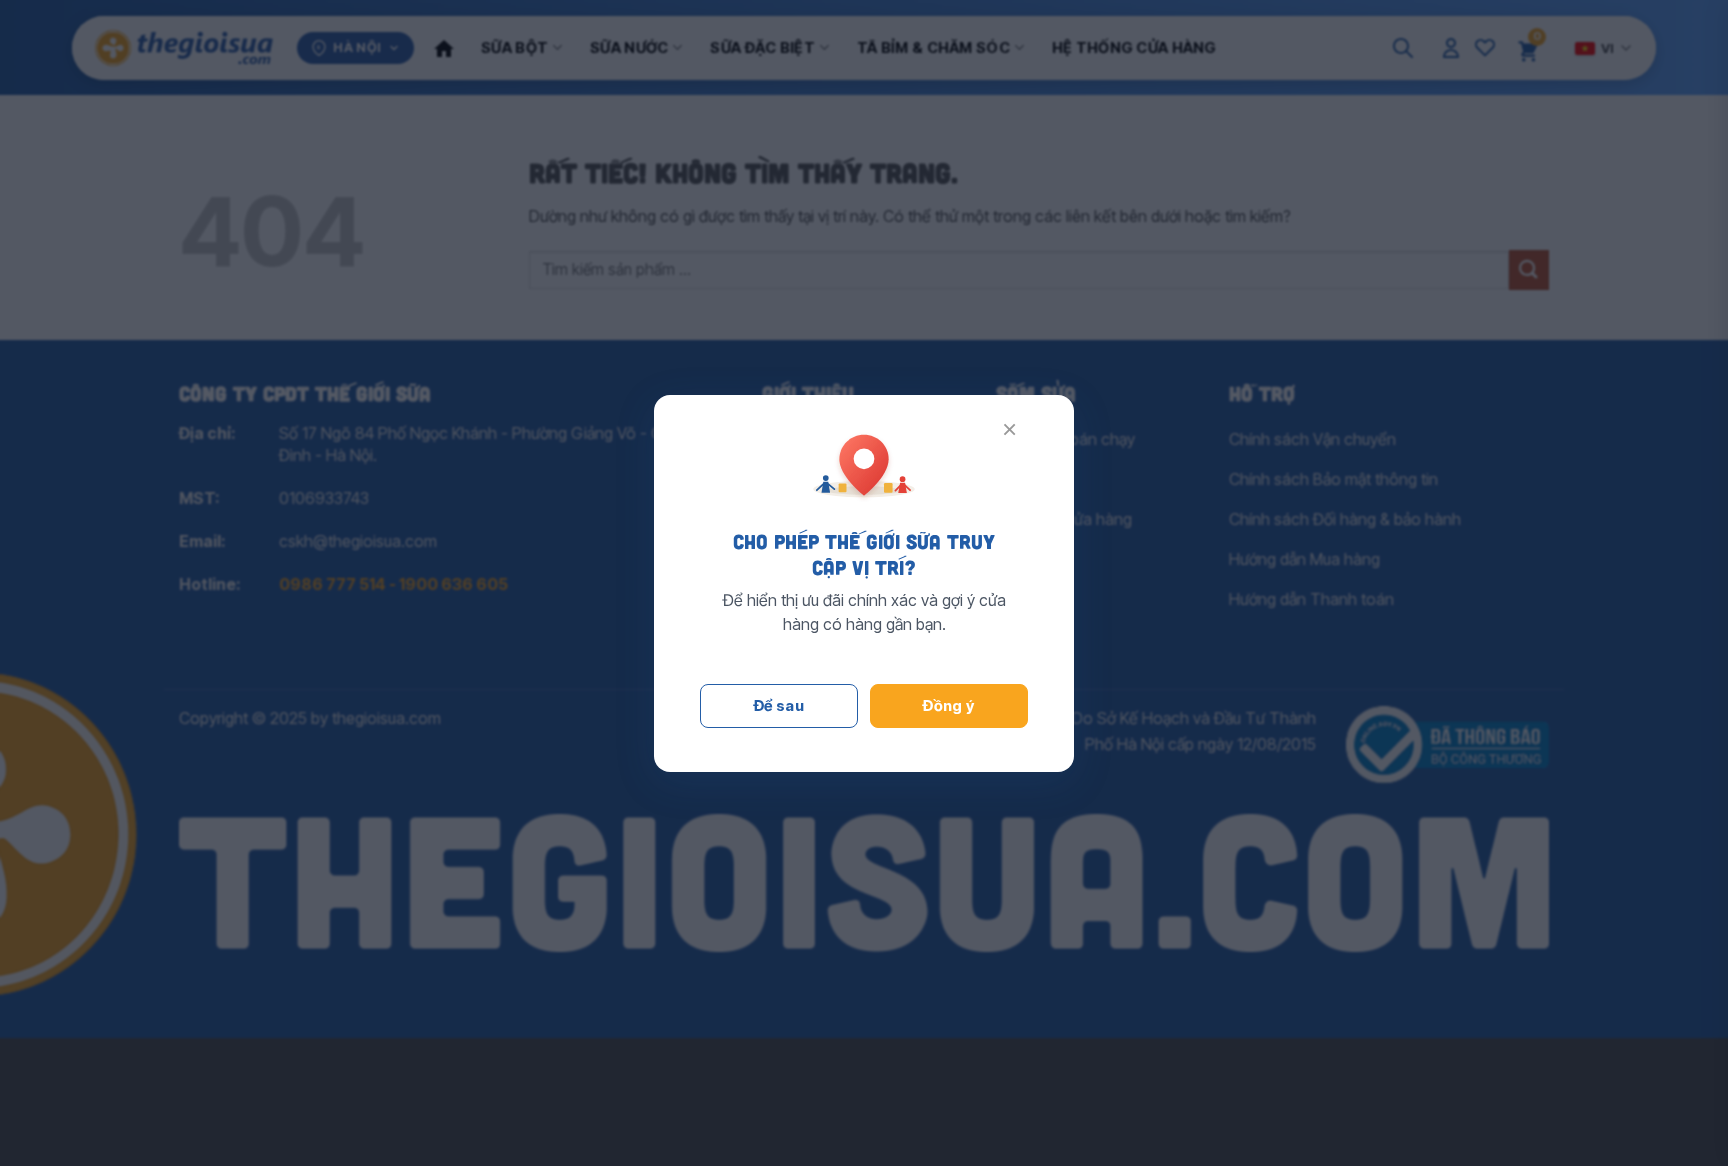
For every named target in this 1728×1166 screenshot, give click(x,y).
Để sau (779, 705)
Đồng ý (949, 705)
